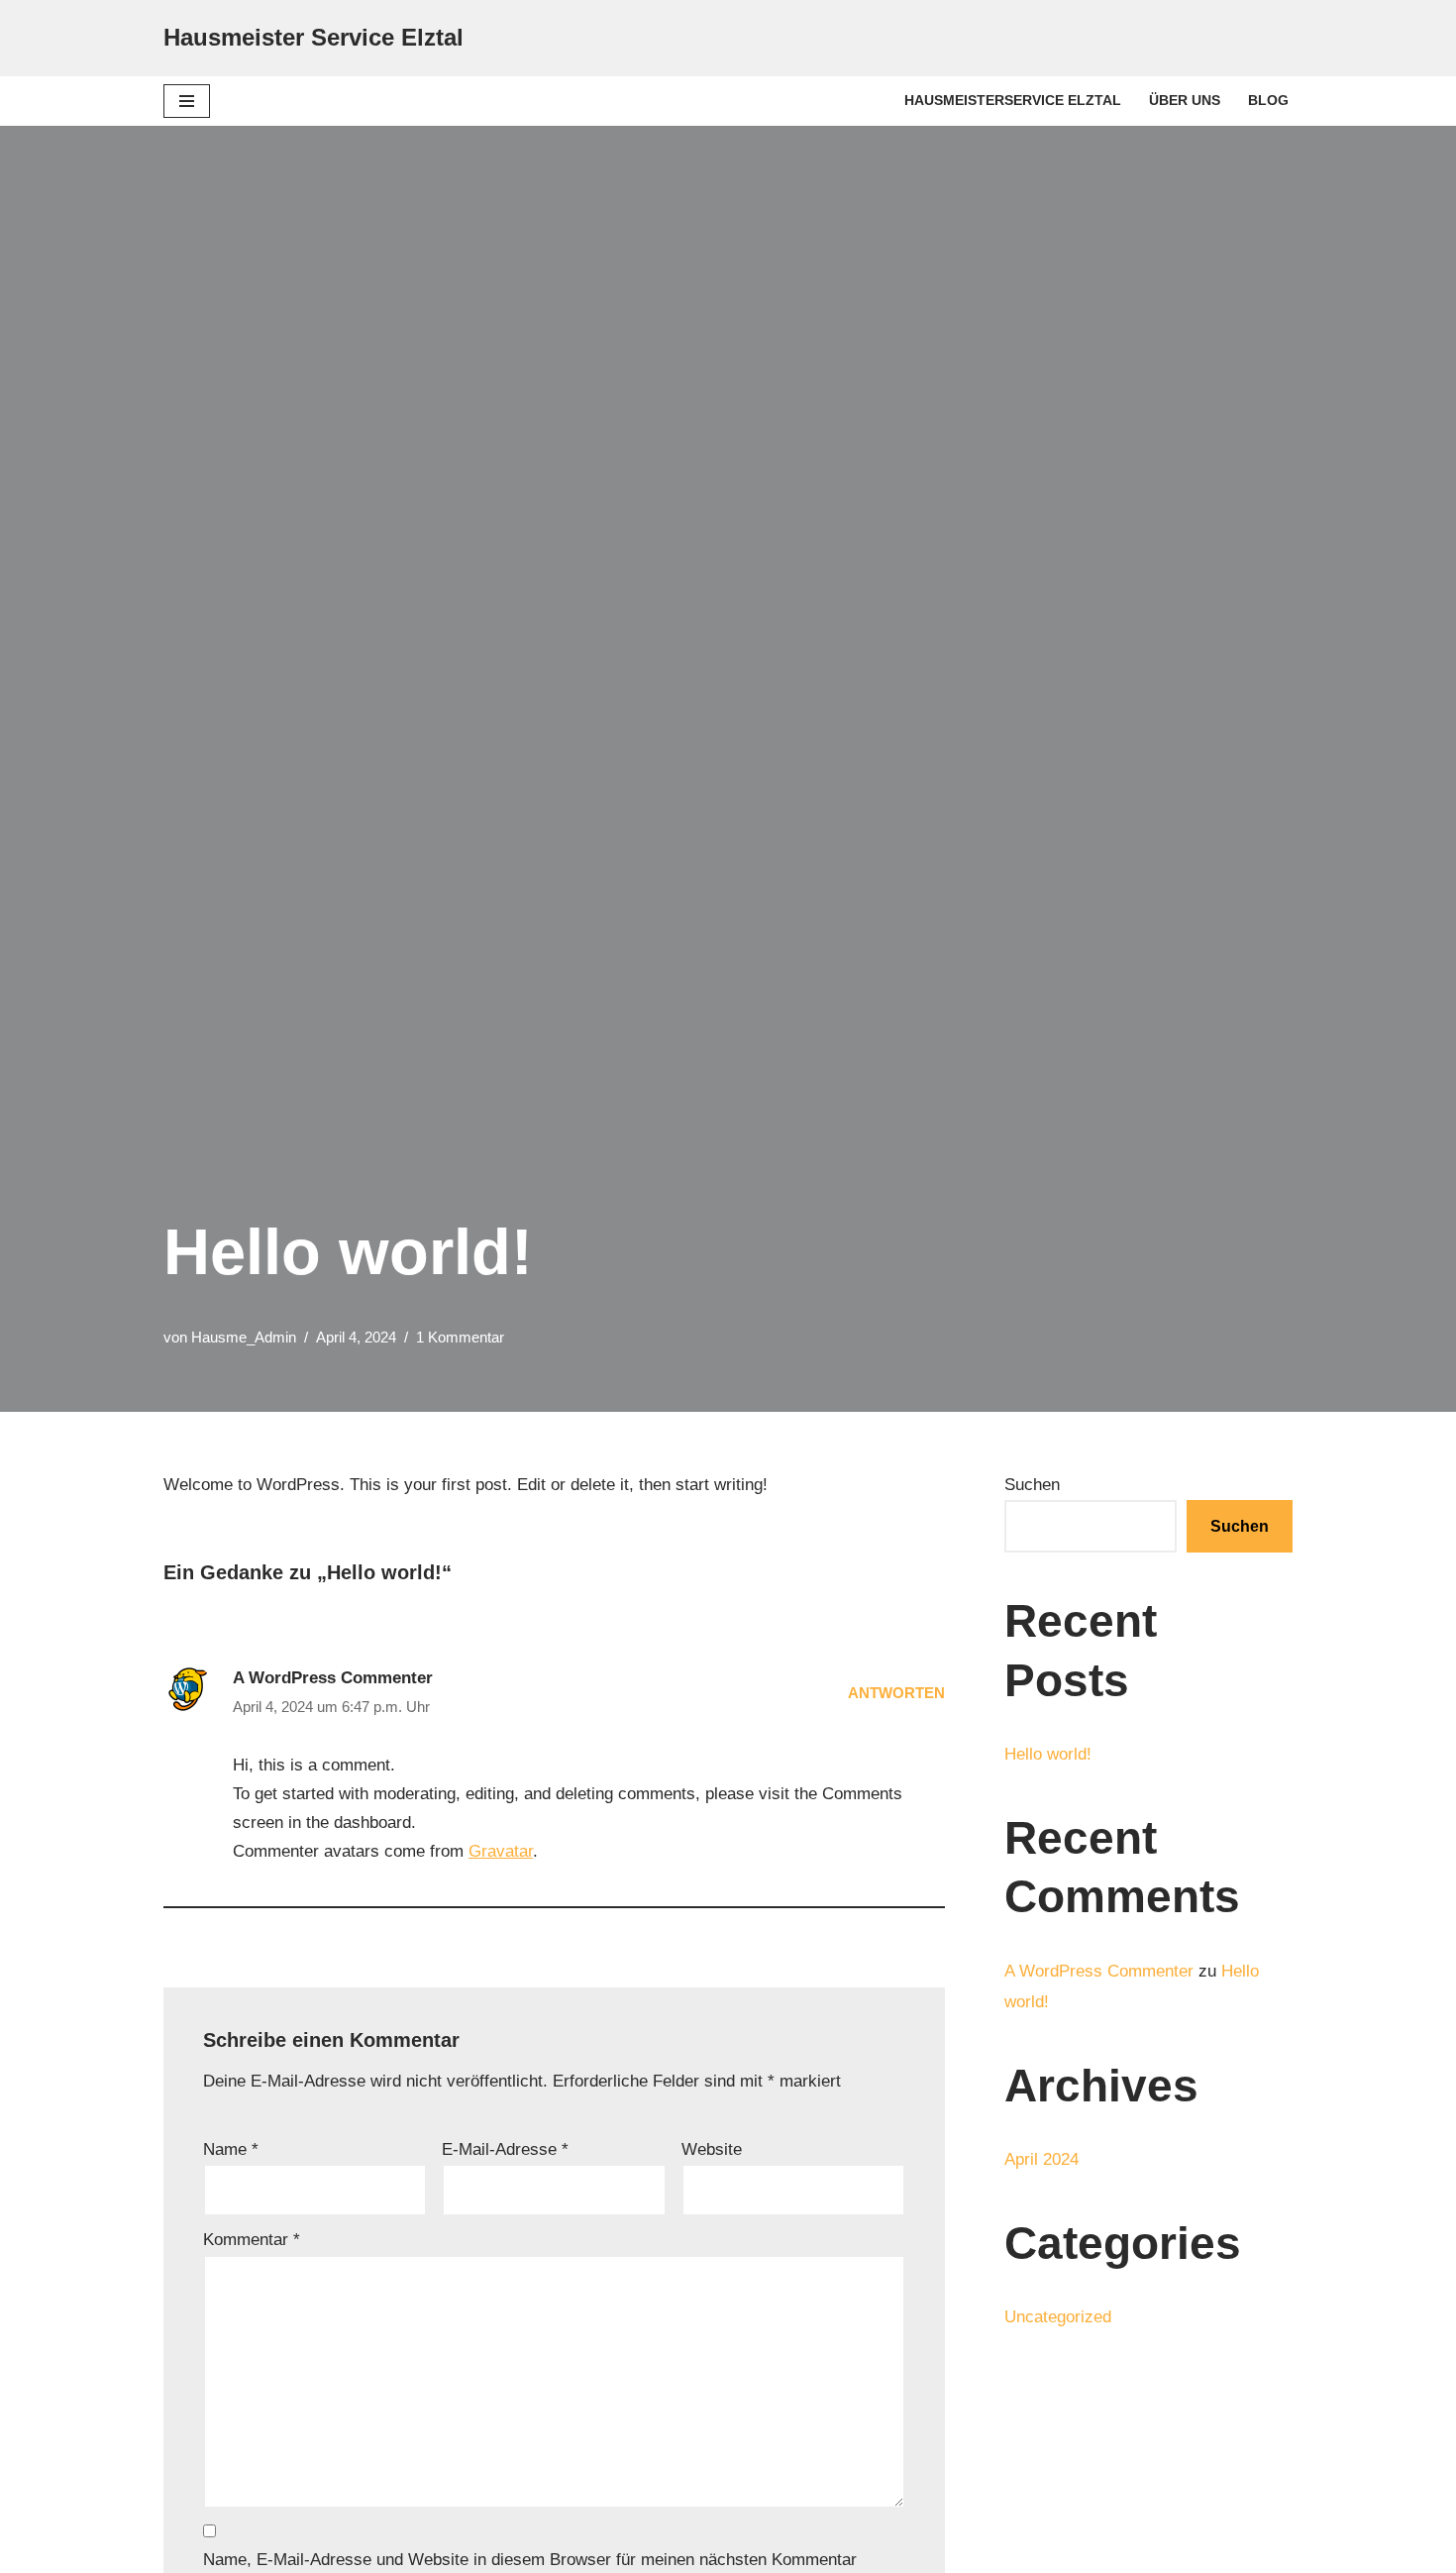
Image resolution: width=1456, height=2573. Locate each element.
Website (712, 2149)
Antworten (896, 1693)
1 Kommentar (460, 1337)
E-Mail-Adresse (505, 2149)
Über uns (1185, 101)
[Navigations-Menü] (187, 101)
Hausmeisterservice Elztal (1013, 101)
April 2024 (1041, 2159)
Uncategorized (1058, 2317)
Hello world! (1048, 1754)
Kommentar (252, 2240)
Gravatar (501, 1851)
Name (231, 2149)
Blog (1268, 101)
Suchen (1032, 1485)
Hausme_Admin (244, 1337)
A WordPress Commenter (333, 1678)
